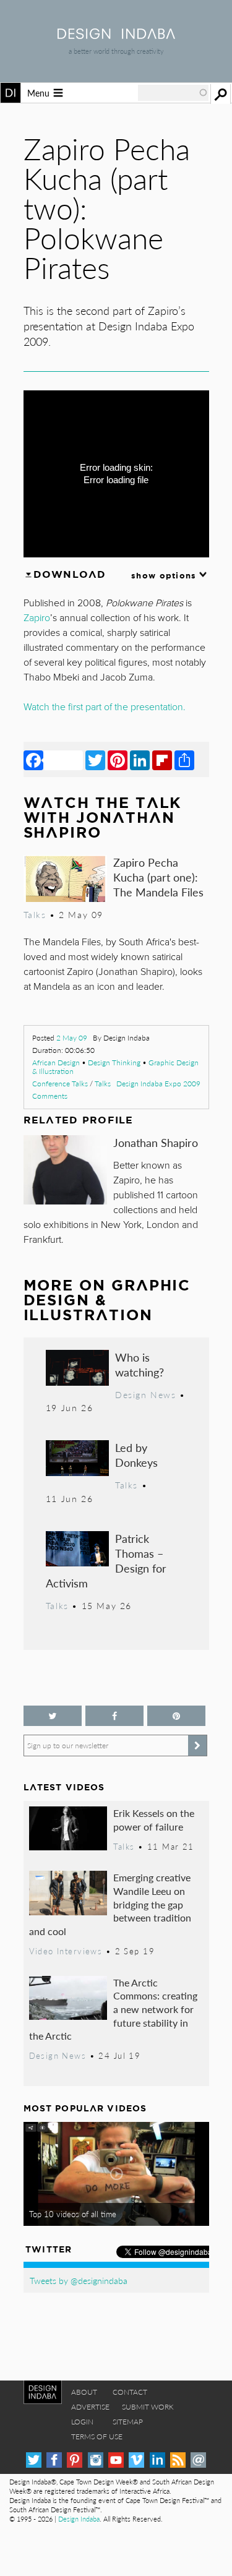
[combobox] (173, 93)
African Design (56, 1063)
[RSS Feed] (178, 2460)
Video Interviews (66, 1951)
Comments (50, 1096)
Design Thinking (114, 1063)
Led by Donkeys (136, 1455)
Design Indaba (79, 2519)
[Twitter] (95, 760)
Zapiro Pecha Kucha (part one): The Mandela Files (158, 877)
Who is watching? (140, 1364)
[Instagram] (96, 2460)
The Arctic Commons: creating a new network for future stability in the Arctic (114, 2009)
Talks (103, 1084)
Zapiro (37, 618)
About (84, 2392)
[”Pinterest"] (176, 1716)
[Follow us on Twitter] (53, 1716)
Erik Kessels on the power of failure (154, 1820)
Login (82, 2422)
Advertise (90, 2407)
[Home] (116, 35)
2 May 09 (72, 1038)
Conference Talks (60, 1084)
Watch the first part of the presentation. (105, 707)
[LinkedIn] (140, 760)
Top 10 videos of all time (73, 2214)
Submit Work (148, 2407)
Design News (145, 1394)
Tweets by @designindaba (79, 2280)
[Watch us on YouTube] (116, 2460)
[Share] (184, 760)
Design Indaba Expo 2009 (158, 1084)
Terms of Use (97, 2436)
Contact (130, 2392)
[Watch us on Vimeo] (136, 2460)
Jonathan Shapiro (156, 1142)
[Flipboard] (162, 760)
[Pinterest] (118, 760)
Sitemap (128, 2422)
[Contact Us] (198, 2460)
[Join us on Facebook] (114, 1716)
